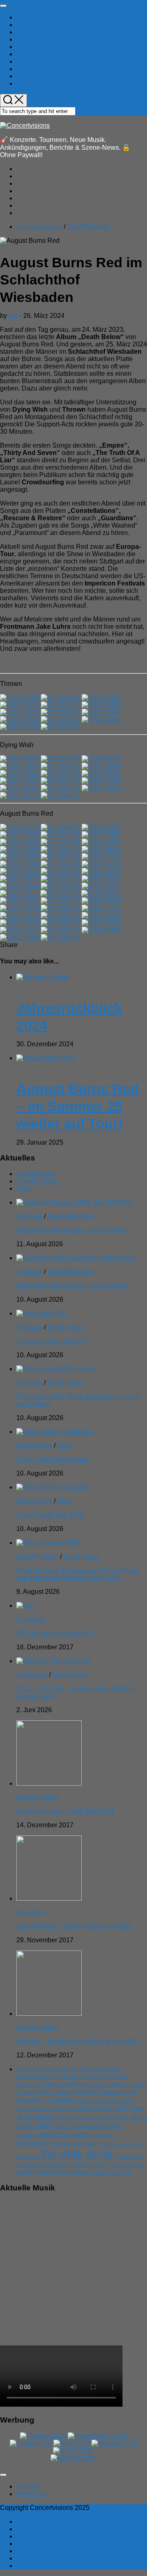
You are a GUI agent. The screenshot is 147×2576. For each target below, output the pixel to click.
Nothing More (125, 2117)
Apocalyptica (32, 2077)
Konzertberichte (39, 25)
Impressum (32, 2494)
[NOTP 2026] (74, 2451)
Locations (30, 32)
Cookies (28, 2486)
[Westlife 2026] (115, 2443)
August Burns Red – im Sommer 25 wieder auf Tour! (78, 1106)
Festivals (29, 47)
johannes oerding (94, 2101)
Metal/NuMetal (88, 227)
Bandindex (32, 69)
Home (25, 17)
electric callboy (54, 2092)
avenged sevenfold (106, 2077)
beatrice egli (30, 2085)
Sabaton (27, 2136)
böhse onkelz (129, 2085)
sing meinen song (73, 2143)
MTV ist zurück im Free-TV (55, 1633)
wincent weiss (106, 2172)
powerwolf (87, 2126)
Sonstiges (31, 1619)
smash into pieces (116, 2144)
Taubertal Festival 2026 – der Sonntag (71, 1230)
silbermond (32, 2143)
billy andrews (96, 2085)
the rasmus (98, 2165)
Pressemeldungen (43, 54)
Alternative (32, 1675)
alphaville (67, 2070)
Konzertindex (36, 76)
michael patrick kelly (99, 2108)
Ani (13, 316)
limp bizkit (58, 2109)
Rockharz (113, 2126)
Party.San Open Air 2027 (52, 1341)
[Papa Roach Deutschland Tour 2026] (97, 2436)
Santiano (103, 2136)
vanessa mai (53, 2172)
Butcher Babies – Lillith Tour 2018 (65, 1811)
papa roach (35, 2126)
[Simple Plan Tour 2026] (31, 2443)
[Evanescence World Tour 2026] (43, 2436)
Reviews (29, 61)
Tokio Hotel (122, 2165)
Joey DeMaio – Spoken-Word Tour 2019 (74, 1926)
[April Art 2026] (73, 2458)
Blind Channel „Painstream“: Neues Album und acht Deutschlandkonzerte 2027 (78, 1574)
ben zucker (62, 2084)
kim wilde (123, 2100)
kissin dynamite (32, 2109)
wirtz (126, 2172)
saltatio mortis (65, 2134)
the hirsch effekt (66, 2165)
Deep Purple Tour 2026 (50, 1515)
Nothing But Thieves (79, 2118)
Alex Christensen (35, 2070)
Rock (65, 1446)
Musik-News (34, 39)
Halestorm (115, 2092)
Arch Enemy (65, 2076)
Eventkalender (37, 83)
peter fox (63, 2126)
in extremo (59, 2100)
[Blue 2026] (72, 2443)
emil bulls (87, 2092)
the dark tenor (77, 2154)
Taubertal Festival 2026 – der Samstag (72, 1286)
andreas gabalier (101, 2069)
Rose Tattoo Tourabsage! (52, 1459)
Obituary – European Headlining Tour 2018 (78, 2041)
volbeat (81, 2172)
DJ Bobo (25, 2092)
